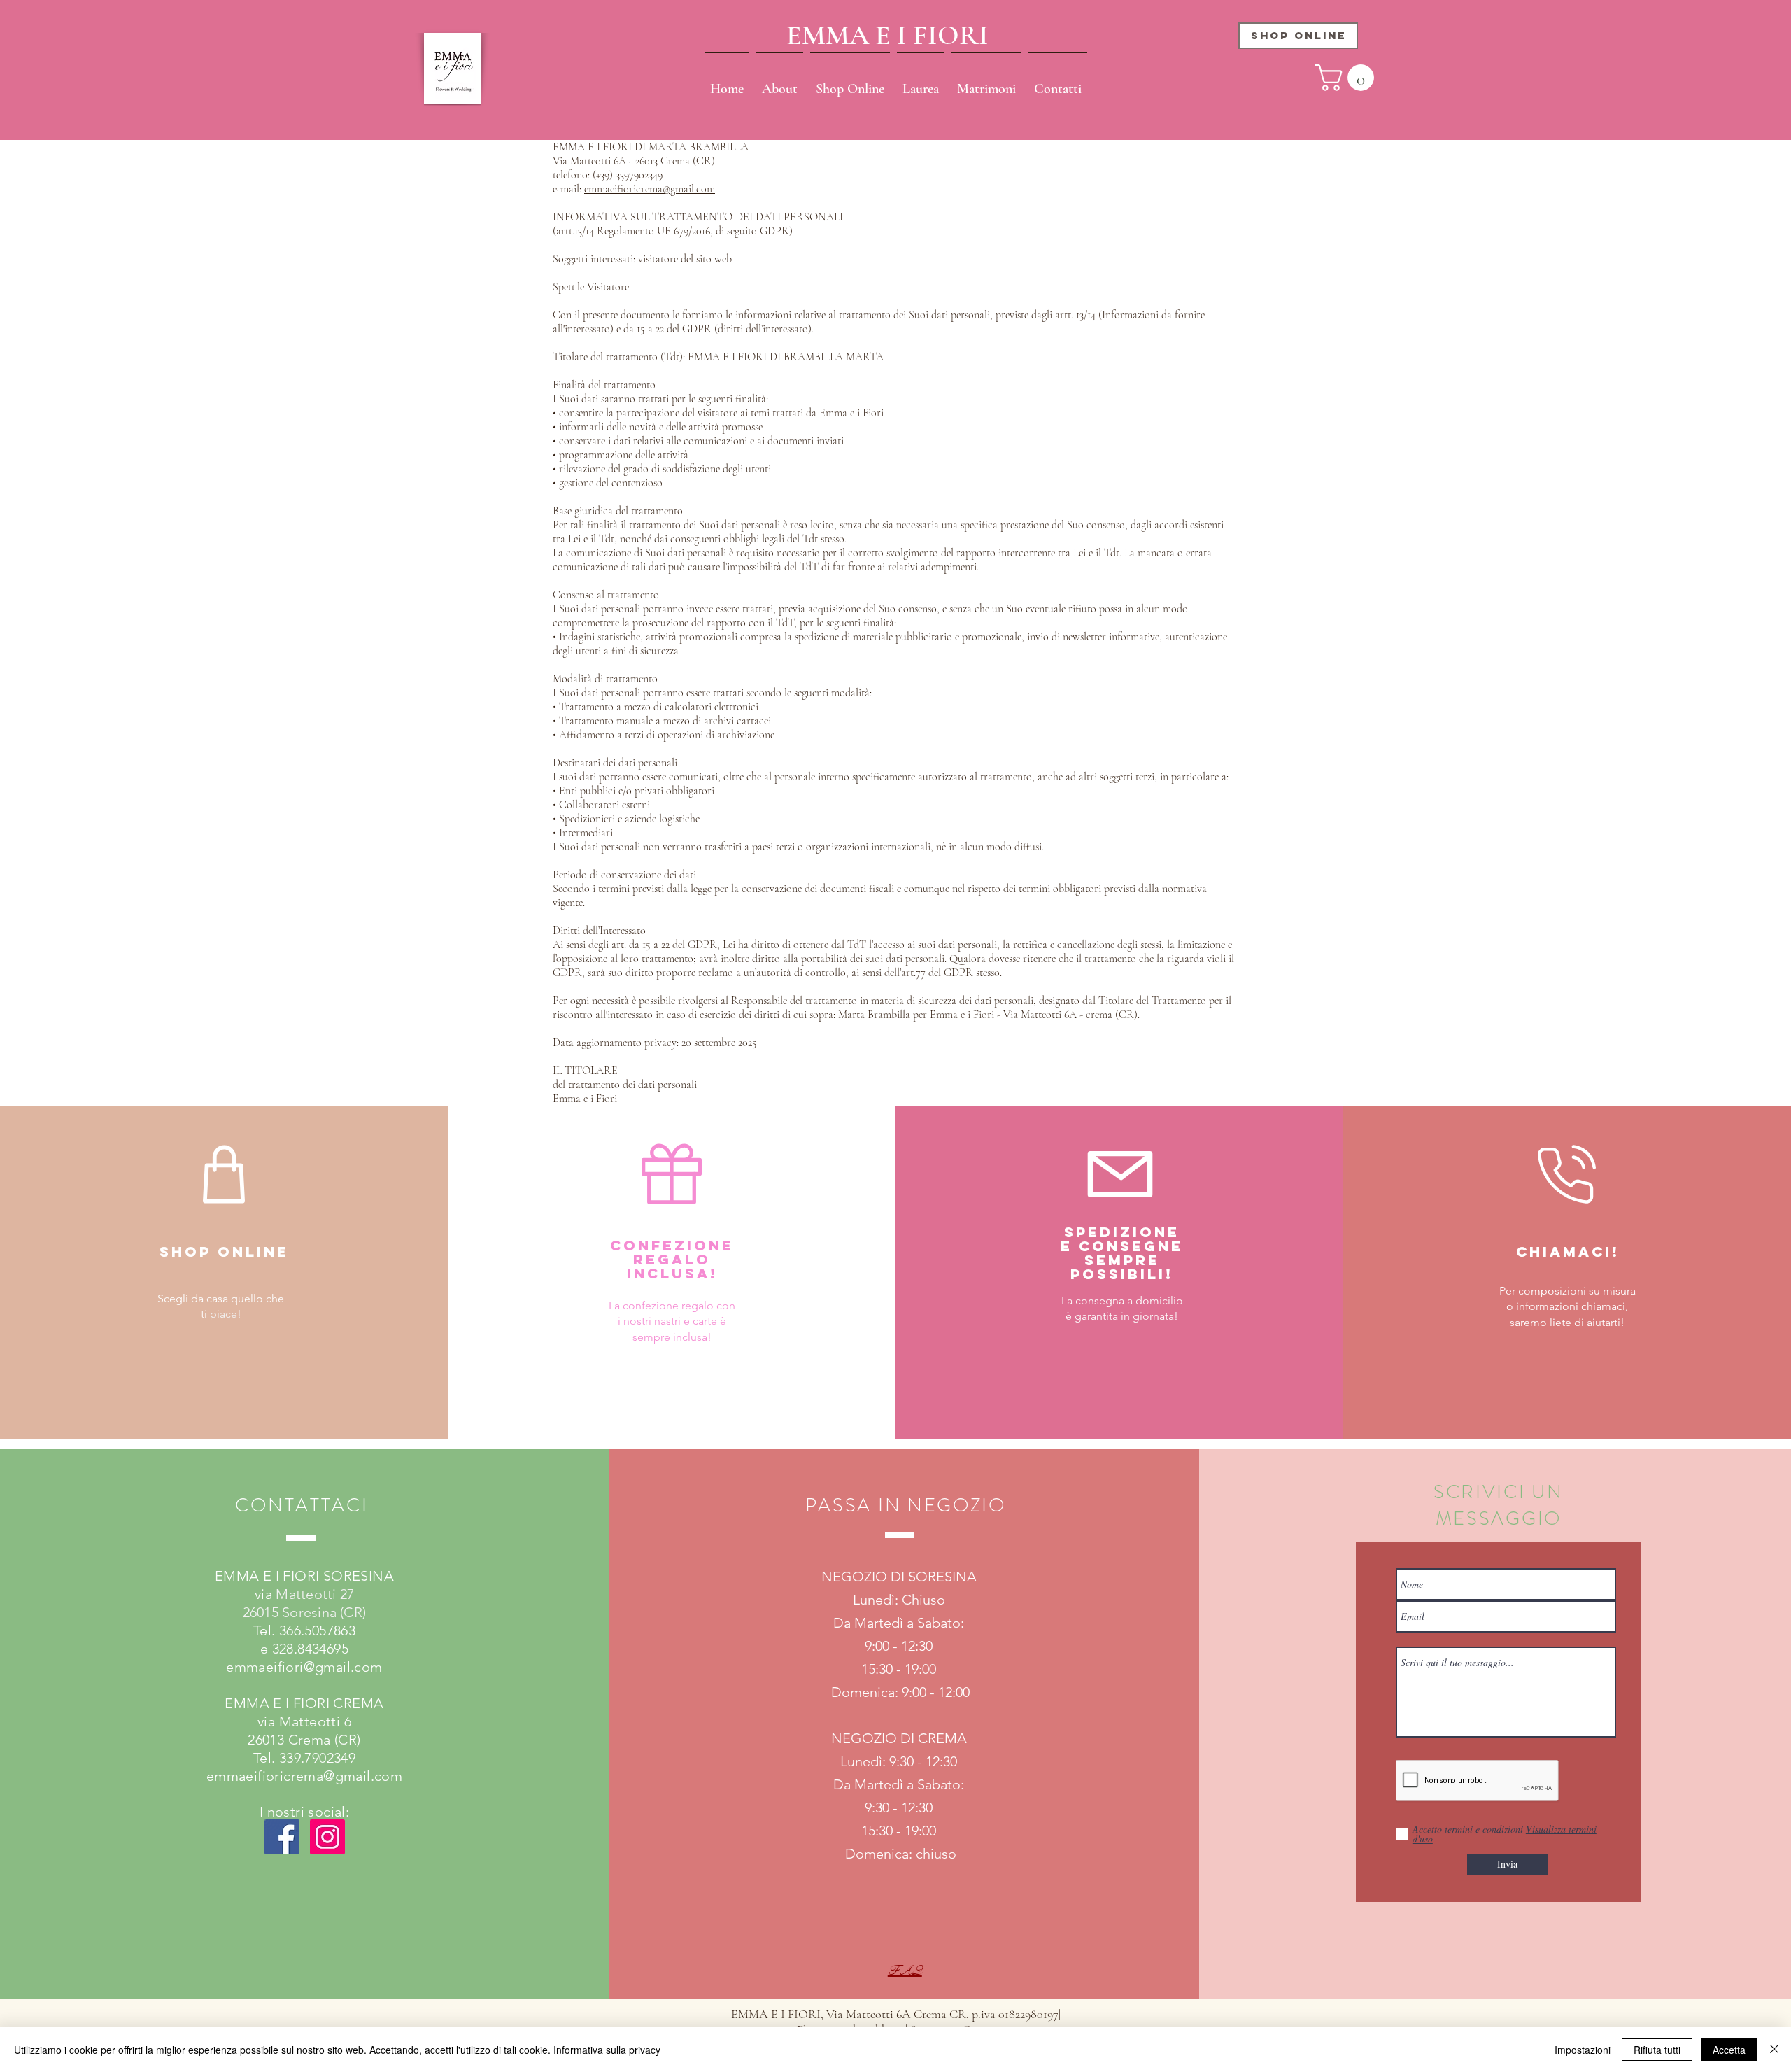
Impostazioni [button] (1583, 2050)
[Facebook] (282, 1837)
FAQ (905, 1971)
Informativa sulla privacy (607, 2050)
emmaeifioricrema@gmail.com (650, 189)
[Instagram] (327, 1837)
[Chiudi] (1774, 2050)
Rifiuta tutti (1657, 2050)
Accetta (1729, 2050)
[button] (1348, 78)
